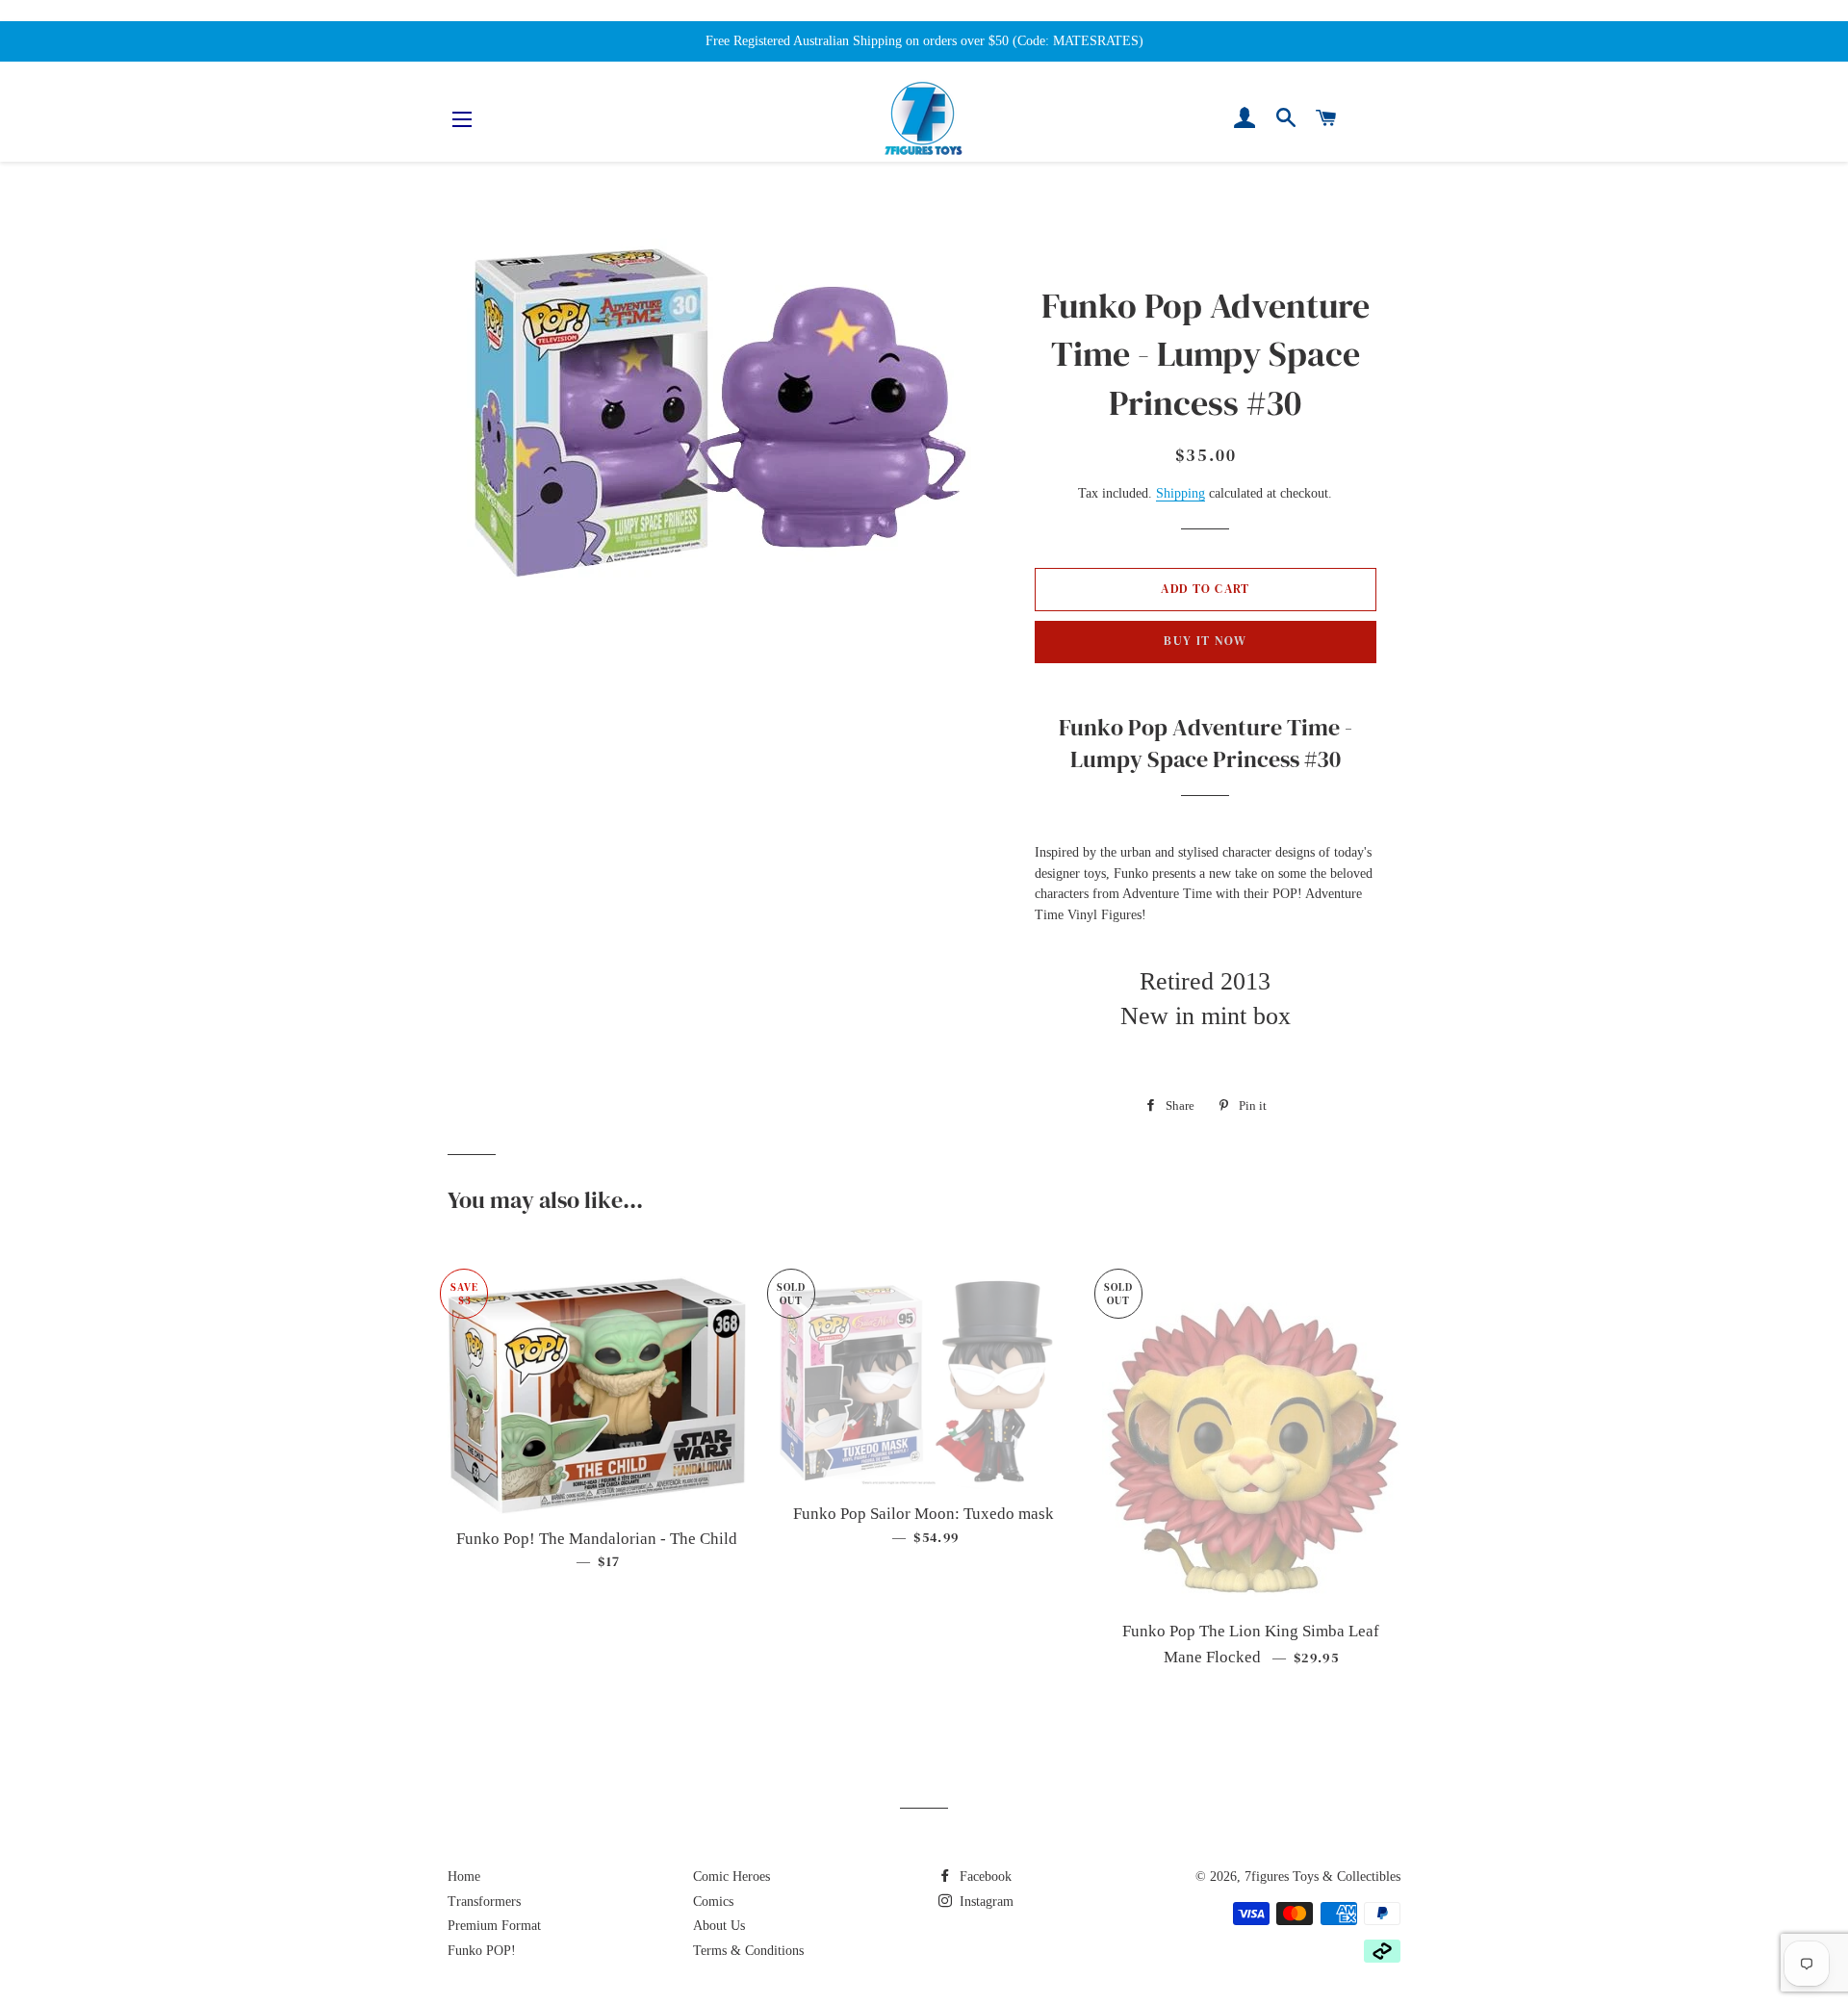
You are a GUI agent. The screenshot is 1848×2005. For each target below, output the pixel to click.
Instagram (985, 1902)
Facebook (984, 1876)
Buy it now (1205, 641)
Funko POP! (482, 1951)
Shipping (1181, 493)
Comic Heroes (731, 1876)
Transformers (484, 1902)
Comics (713, 1902)
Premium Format (494, 1926)
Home (464, 1876)
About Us (719, 1926)
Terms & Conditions (748, 1951)
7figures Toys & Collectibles (1322, 1876)
